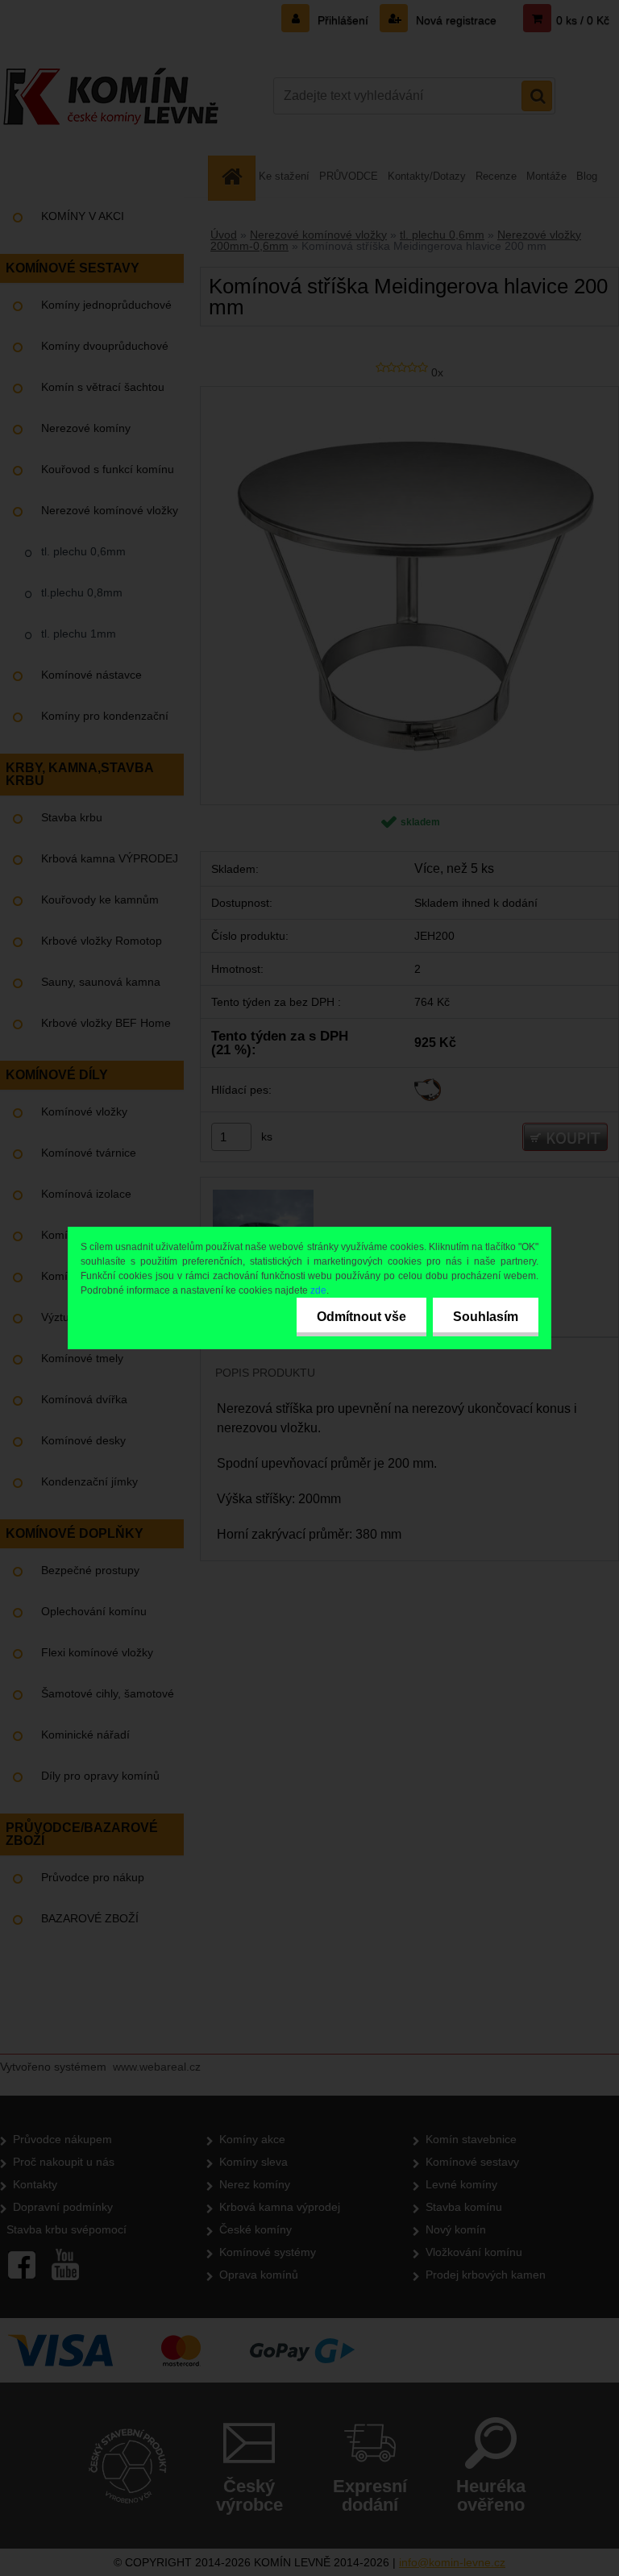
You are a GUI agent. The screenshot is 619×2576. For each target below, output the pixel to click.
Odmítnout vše (361, 1317)
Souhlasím (486, 1317)
